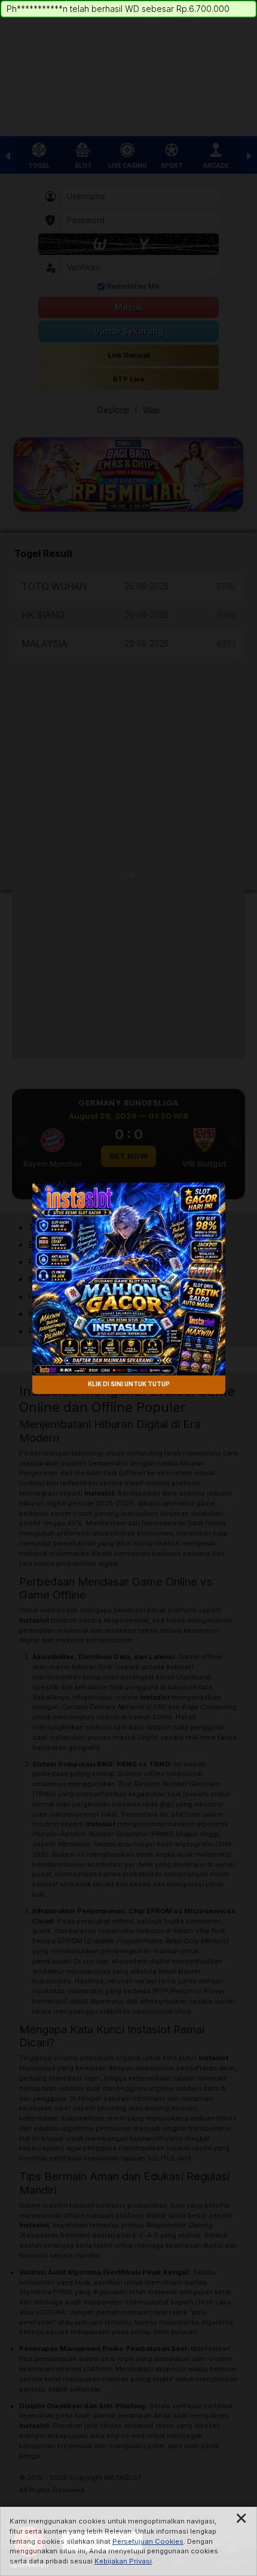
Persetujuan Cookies (148, 2541)
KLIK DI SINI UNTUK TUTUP (129, 1384)
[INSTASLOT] (129, 1279)
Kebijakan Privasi (123, 2561)
